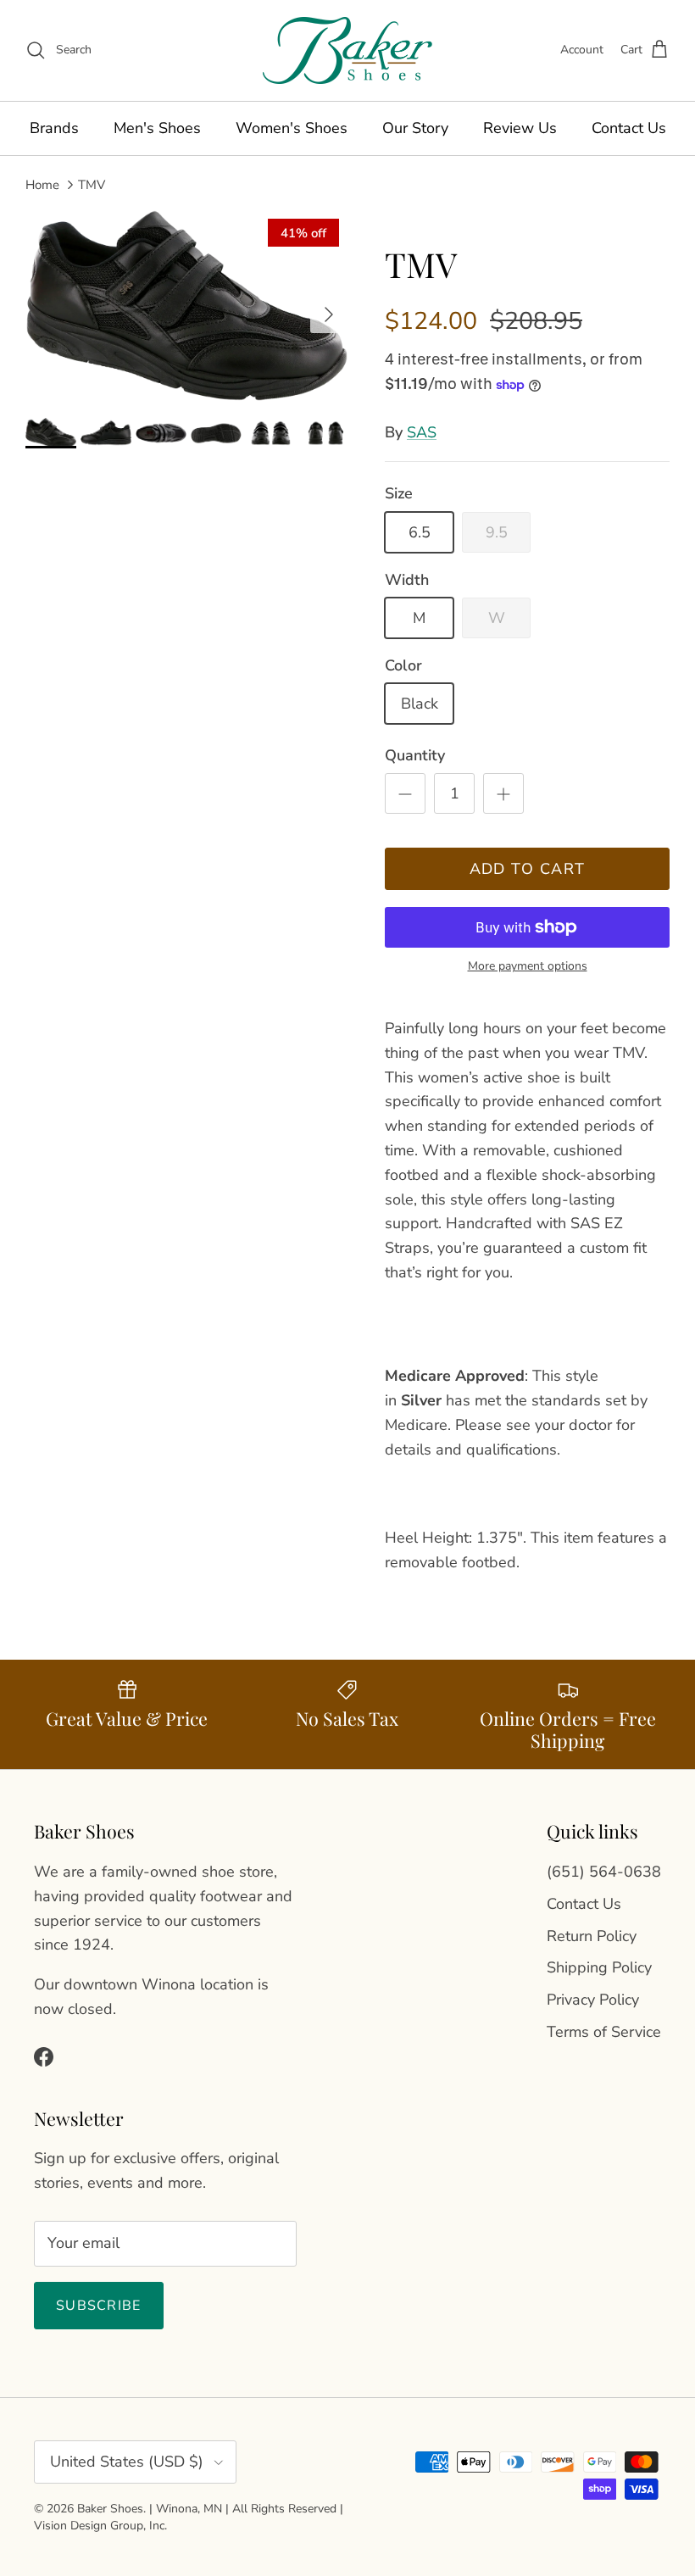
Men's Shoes (157, 128)
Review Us (520, 128)
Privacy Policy (593, 2000)
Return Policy (592, 1936)
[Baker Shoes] (347, 50)
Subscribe (99, 2306)
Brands (54, 128)
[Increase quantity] (503, 793)
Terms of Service (604, 2032)
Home (42, 184)
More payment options (528, 967)
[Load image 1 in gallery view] (186, 306)
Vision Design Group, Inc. (100, 2526)
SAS (422, 432)
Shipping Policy (599, 1967)
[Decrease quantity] (405, 793)
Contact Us (629, 128)
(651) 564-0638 (604, 1872)
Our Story (415, 128)
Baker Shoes (110, 2509)
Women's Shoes (292, 128)
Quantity (415, 755)
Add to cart (528, 869)
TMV (92, 184)
